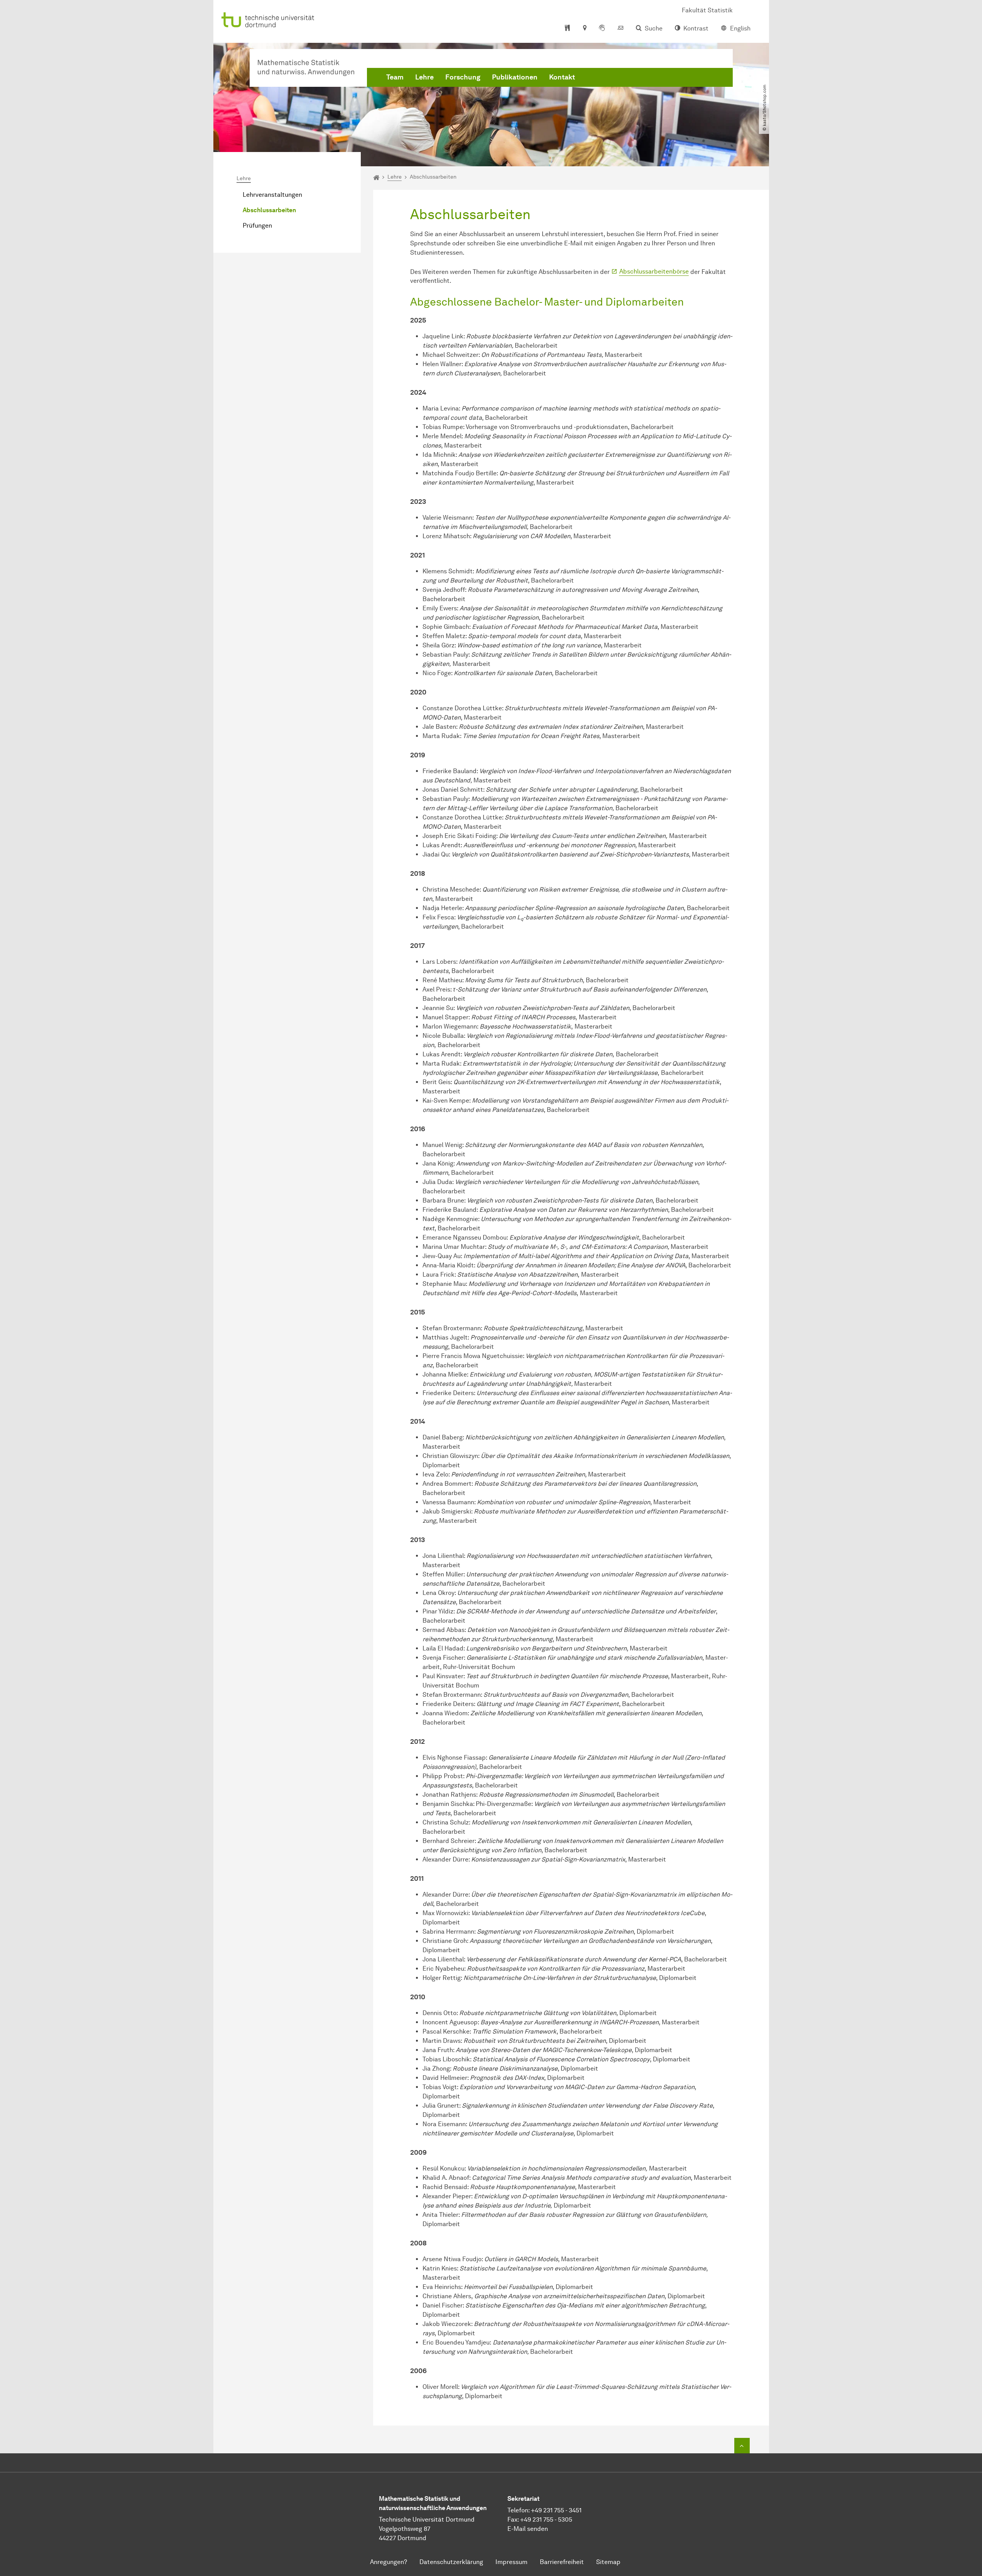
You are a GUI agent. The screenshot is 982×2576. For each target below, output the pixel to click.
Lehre (424, 77)
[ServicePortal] (602, 29)
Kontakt (562, 77)
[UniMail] (620, 29)
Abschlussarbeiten (269, 210)
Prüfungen (257, 226)
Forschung (463, 77)
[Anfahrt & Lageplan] (584, 29)
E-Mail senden (528, 2529)
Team (395, 77)
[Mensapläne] (567, 29)
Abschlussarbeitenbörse (654, 271)
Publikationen (515, 77)
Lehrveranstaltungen (272, 195)
